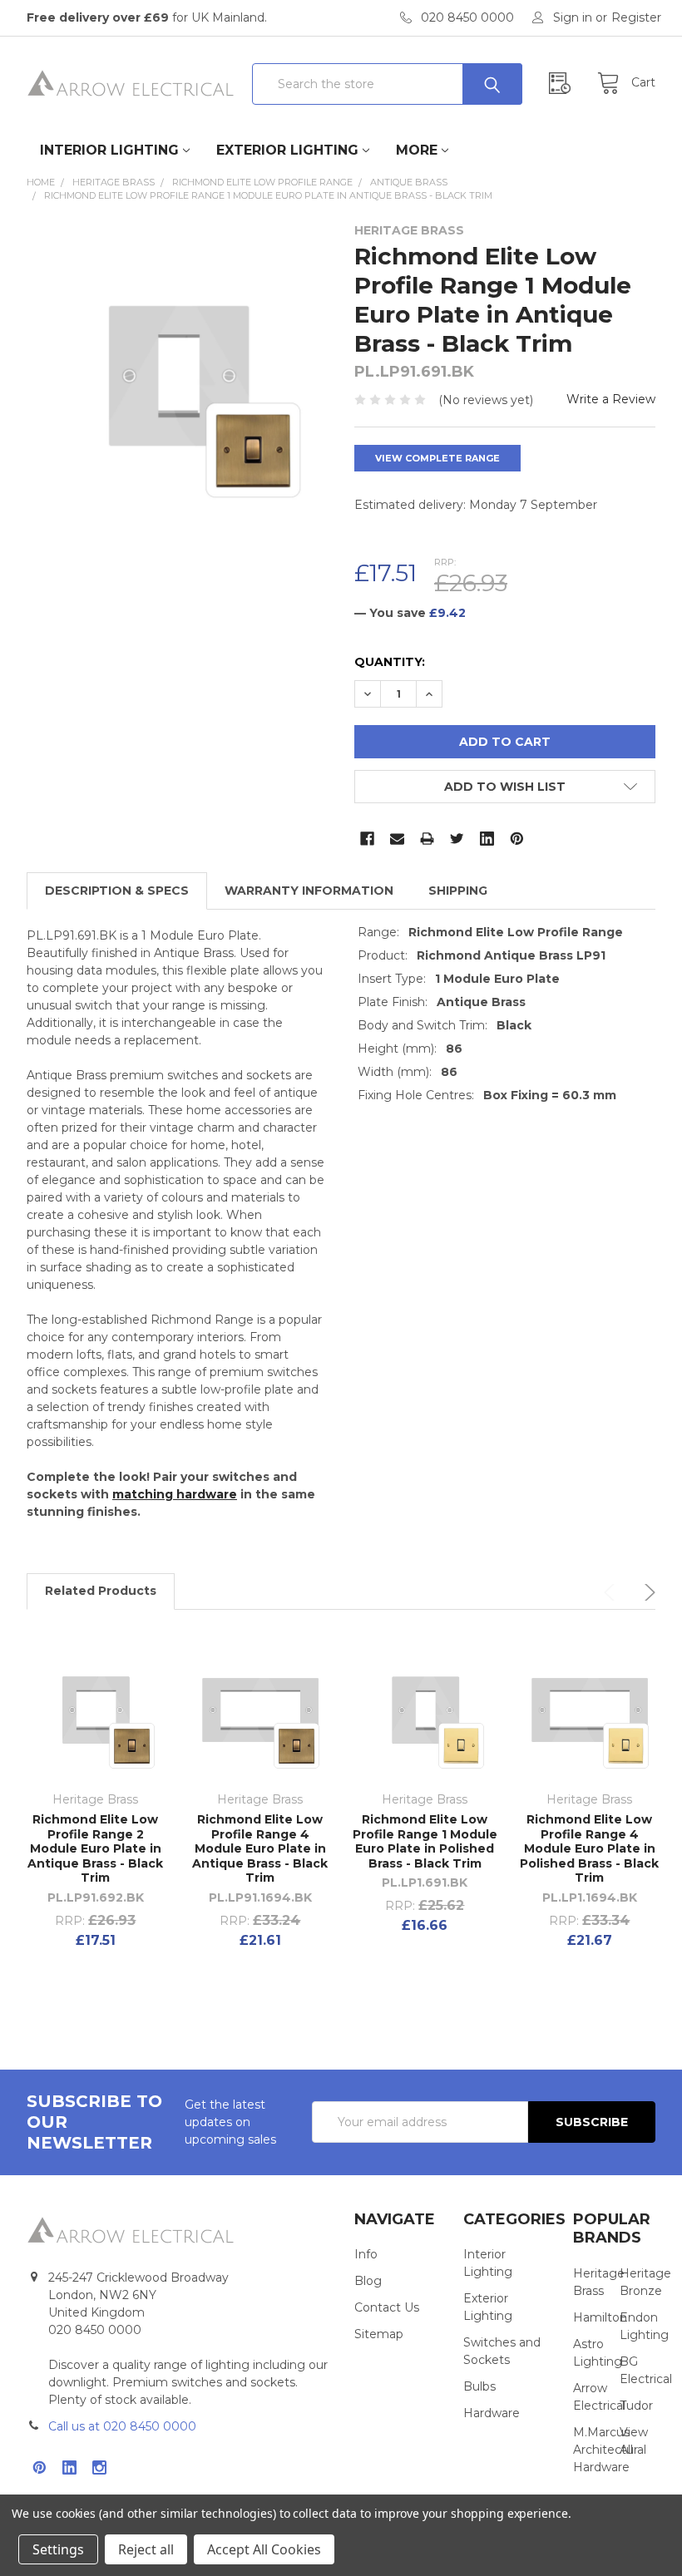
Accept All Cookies (264, 2549)
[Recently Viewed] (564, 84)
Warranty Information (309, 891)
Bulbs (479, 2386)
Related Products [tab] (101, 1591)
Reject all (146, 2549)
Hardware (492, 2413)
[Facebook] (367, 839)
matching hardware (175, 1494)
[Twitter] (457, 839)
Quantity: (390, 662)
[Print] (427, 839)
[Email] (397, 839)
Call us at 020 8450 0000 (122, 2426)
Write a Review (611, 399)
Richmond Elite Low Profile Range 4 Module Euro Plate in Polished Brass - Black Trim (589, 1848)
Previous (612, 1592)
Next (647, 1592)
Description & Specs (117, 891)
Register (636, 17)
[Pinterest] (517, 839)
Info (366, 2254)
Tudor (636, 2406)
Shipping (458, 891)
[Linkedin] (487, 839)
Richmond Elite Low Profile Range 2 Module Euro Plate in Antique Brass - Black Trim (95, 1848)
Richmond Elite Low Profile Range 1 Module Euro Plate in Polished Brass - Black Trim (425, 1841)
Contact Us (387, 2307)
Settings (58, 2549)
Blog (368, 2281)
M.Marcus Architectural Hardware (610, 2450)
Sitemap (379, 2334)
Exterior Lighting (287, 150)
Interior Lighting (109, 150)
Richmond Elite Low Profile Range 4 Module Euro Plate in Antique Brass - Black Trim (260, 1848)
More (417, 150)
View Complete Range (437, 458)
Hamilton (600, 2317)
